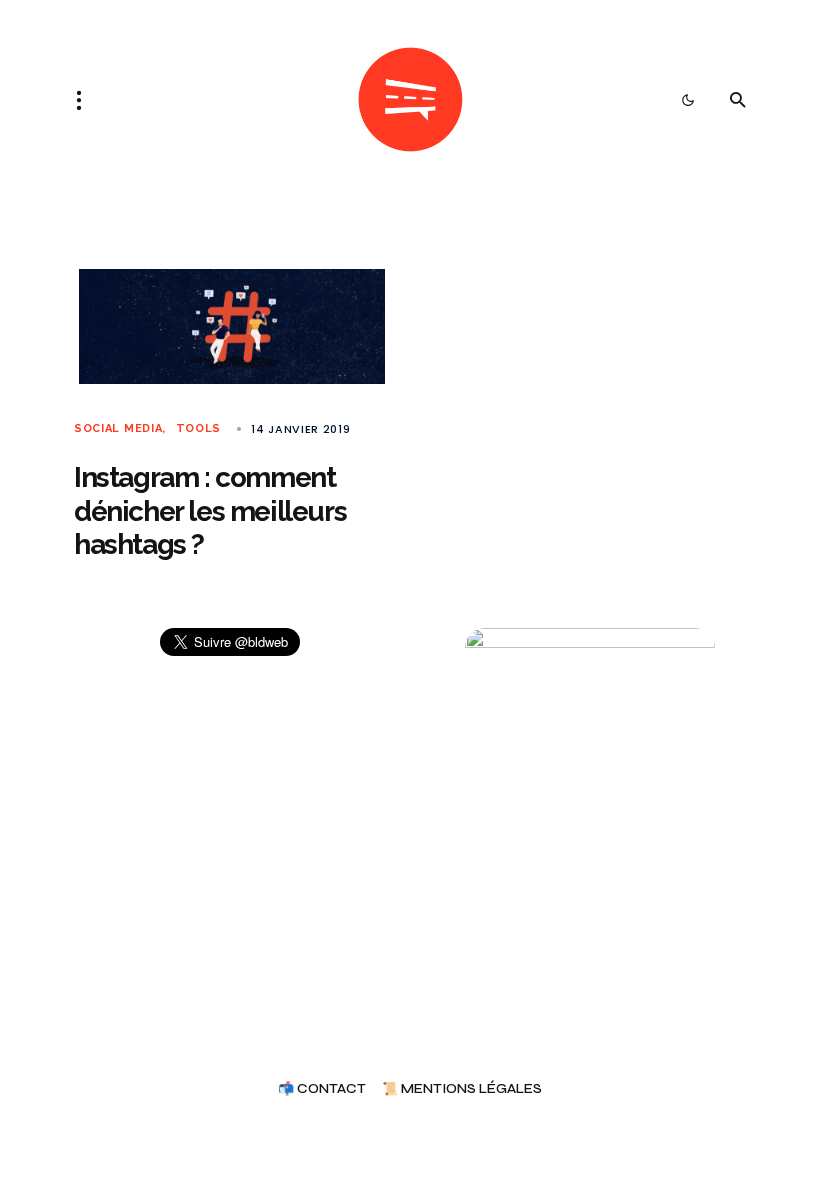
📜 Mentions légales (462, 1089)
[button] (85, 100)
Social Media (118, 428)
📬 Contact (322, 1089)
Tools (198, 428)
